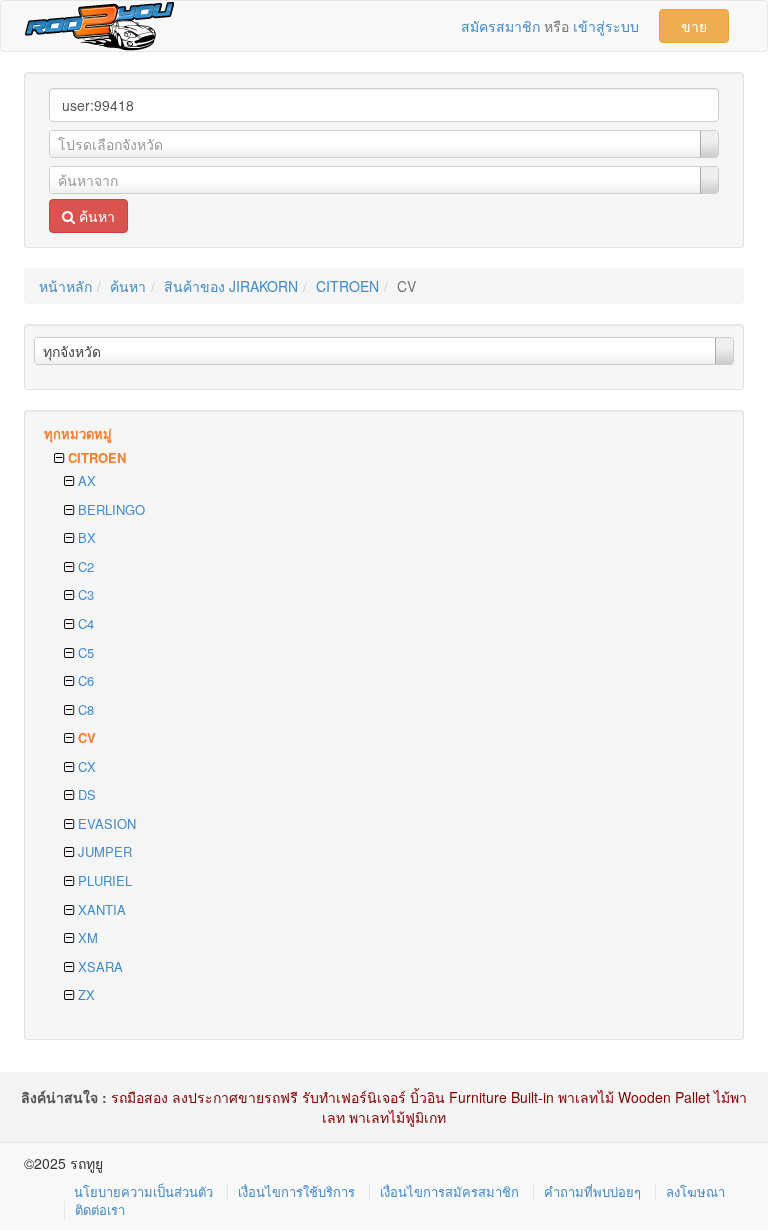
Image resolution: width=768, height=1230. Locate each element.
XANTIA (100, 909)
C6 (84, 680)
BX (85, 537)
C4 (84, 623)
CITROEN (347, 286)
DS (85, 794)
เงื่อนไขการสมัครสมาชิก (449, 1191)
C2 (84, 566)
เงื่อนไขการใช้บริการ (296, 1191)
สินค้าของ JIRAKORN (231, 286)
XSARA (98, 966)
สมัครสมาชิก (500, 26)
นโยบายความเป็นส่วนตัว (143, 1191)
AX (85, 480)
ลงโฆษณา (695, 1191)
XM (86, 937)
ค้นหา (95, 216)
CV (85, 737)
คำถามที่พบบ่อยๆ (592, 1191)
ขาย (694, 26)
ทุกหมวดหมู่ (78, 433)
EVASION (105, 823)
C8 (84, 709)
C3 (84, 594)
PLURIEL (103, 880)
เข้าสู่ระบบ (606, 26)
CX (85, 766)
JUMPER (103, 851)
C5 (84, 652)
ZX (84, 994)
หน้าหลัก (65, 286)
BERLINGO (109, 509)
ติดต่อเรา (100, 1209)
